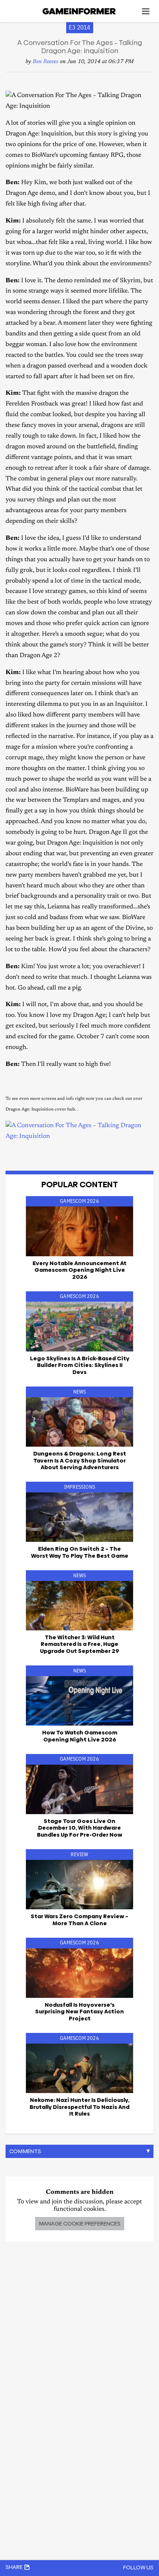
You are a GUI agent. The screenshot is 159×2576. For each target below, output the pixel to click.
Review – (79, 1919)
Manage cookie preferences (80, 2223)
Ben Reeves (45, 62)
